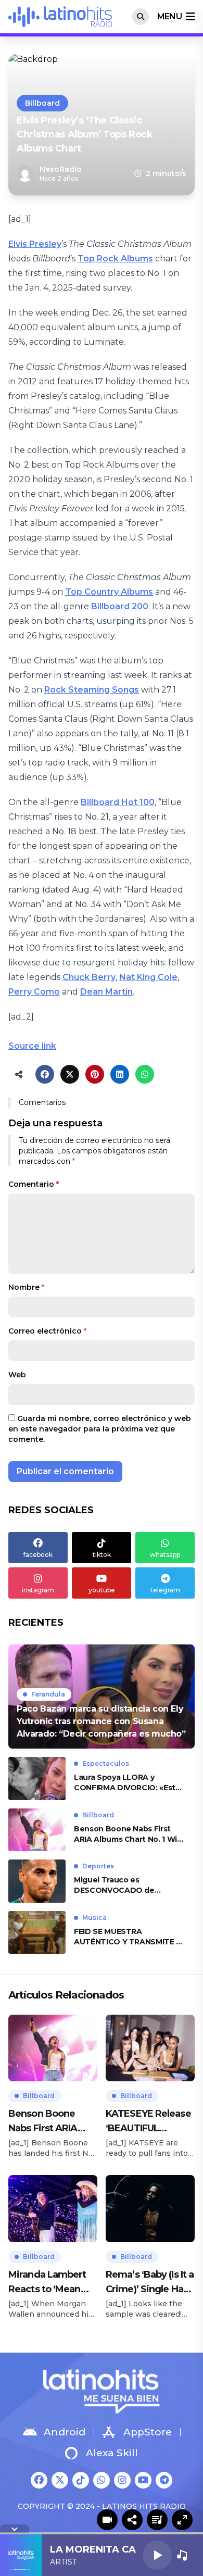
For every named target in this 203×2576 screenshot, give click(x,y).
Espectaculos (106, 1763)
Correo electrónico (47, 1331)
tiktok (102, 1555)
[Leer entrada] (102, 1697)
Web (17, 1375)
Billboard (42, 103)
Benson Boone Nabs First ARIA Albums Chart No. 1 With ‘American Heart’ (130, 1834)
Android (65, 2432)
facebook (38, 1555)
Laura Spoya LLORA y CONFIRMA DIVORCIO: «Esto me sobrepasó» (127, 1783)
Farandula (48, 1694)
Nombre (26, 1287)
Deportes (98, 1866)
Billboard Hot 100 (118, 802)
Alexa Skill (112, 2453)
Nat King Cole (148, 977)
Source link (32, 1046)
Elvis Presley (35, 244)
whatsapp (165, 1555)
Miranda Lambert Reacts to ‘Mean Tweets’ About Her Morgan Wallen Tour (51, 2283)
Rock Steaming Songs (92, 690)
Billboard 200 (120, 606)
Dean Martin (106, 992)
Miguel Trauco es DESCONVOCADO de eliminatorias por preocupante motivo (114, 1885)
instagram (38, 1590)
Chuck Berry (89, 977)
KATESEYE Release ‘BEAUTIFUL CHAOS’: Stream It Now (148, 2122)
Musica (94, 1918)
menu (169, 16)
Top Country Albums (109, 592)
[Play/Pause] (157, 2555)
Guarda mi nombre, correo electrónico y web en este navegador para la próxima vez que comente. (100, 1429)
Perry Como (34, 992)
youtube (102, 1590)
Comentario (34, 1184)
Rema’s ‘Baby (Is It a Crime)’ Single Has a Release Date (150, 2283)
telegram (165, 1590)
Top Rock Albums (115, 259)
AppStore (148, 2432)
